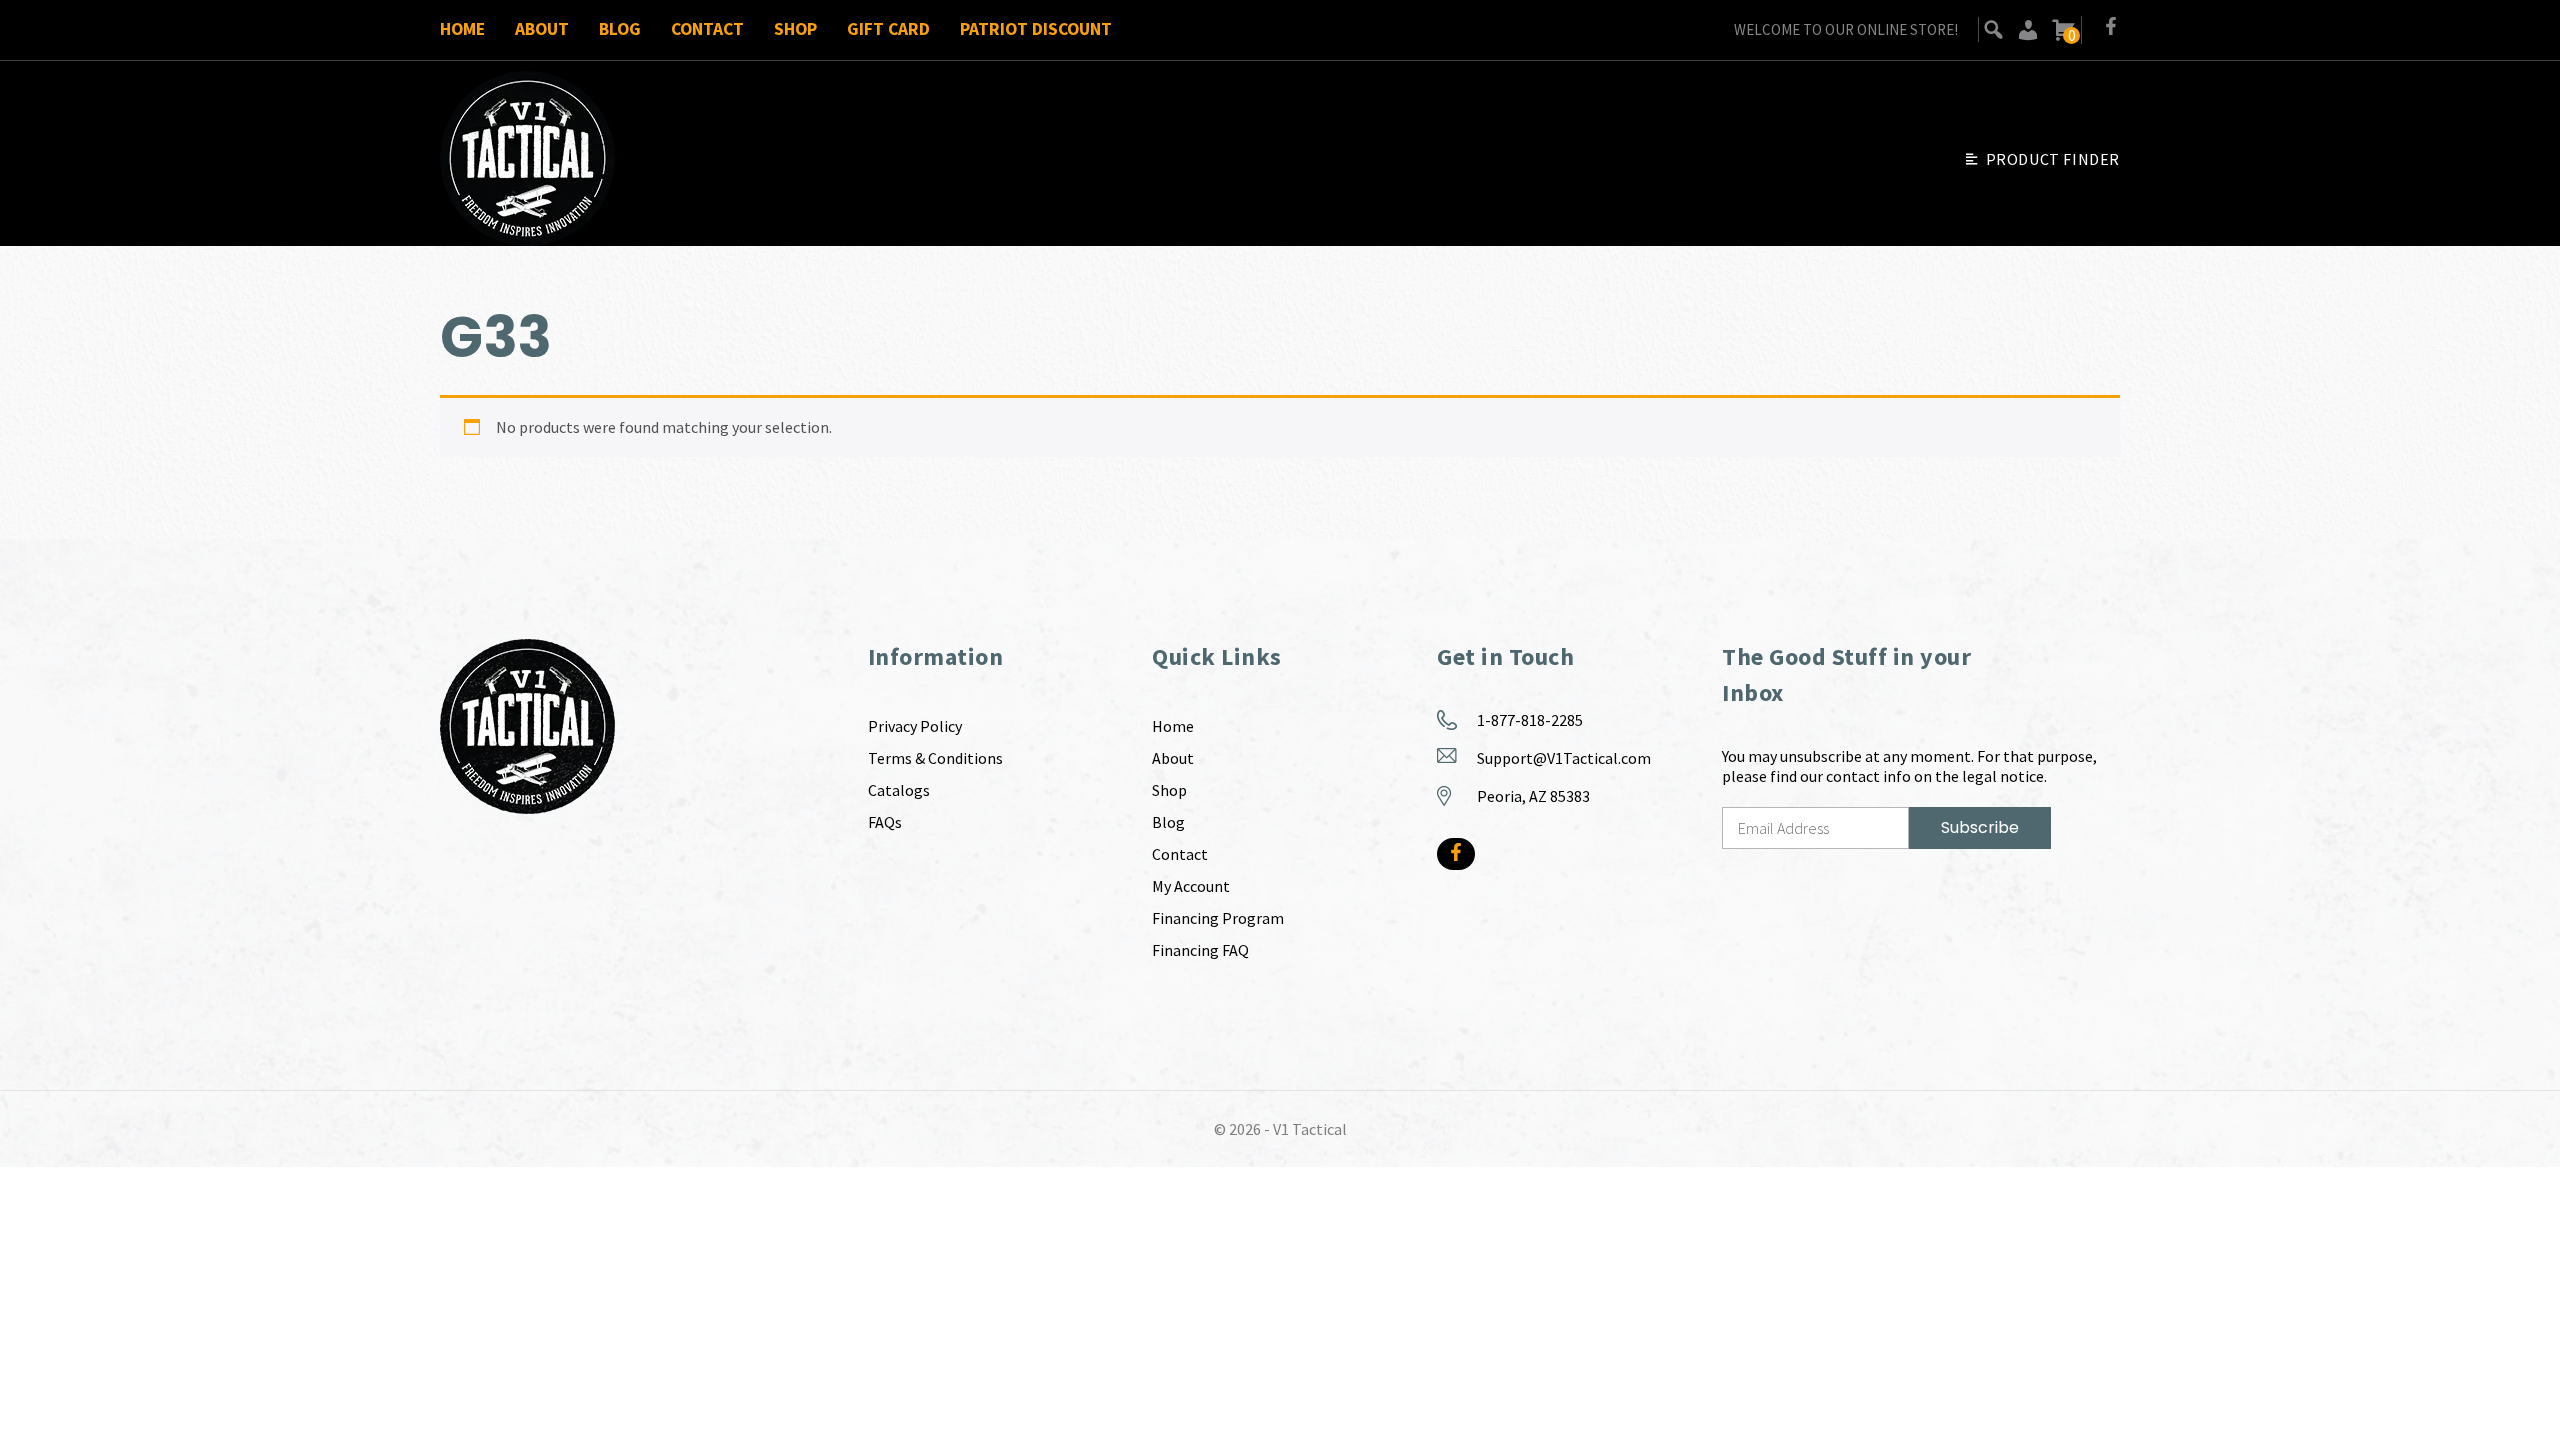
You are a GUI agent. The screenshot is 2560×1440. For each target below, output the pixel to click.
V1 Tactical (1310, 1129)
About (542, 29)
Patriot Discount (1036, 29)
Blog (620, 29)
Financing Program (1218, 918)
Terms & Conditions (935, 758)
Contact (707, 29)
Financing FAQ (1200, 950)
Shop (795, 29)
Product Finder (2053, 159)
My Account (1191, 886)
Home (462, 29)
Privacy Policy (915, 726)
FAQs (885, 822)
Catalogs (899, 790)
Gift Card (888, 29)
